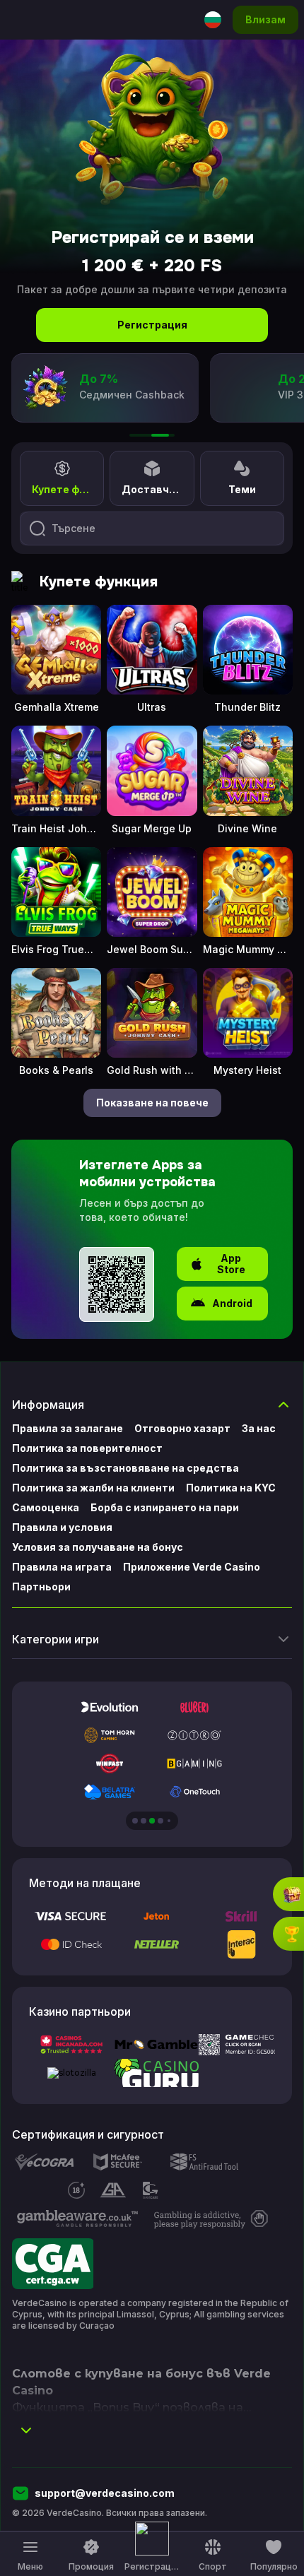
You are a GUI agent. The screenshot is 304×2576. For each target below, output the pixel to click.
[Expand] (26, 2430)
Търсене (74, 528)
